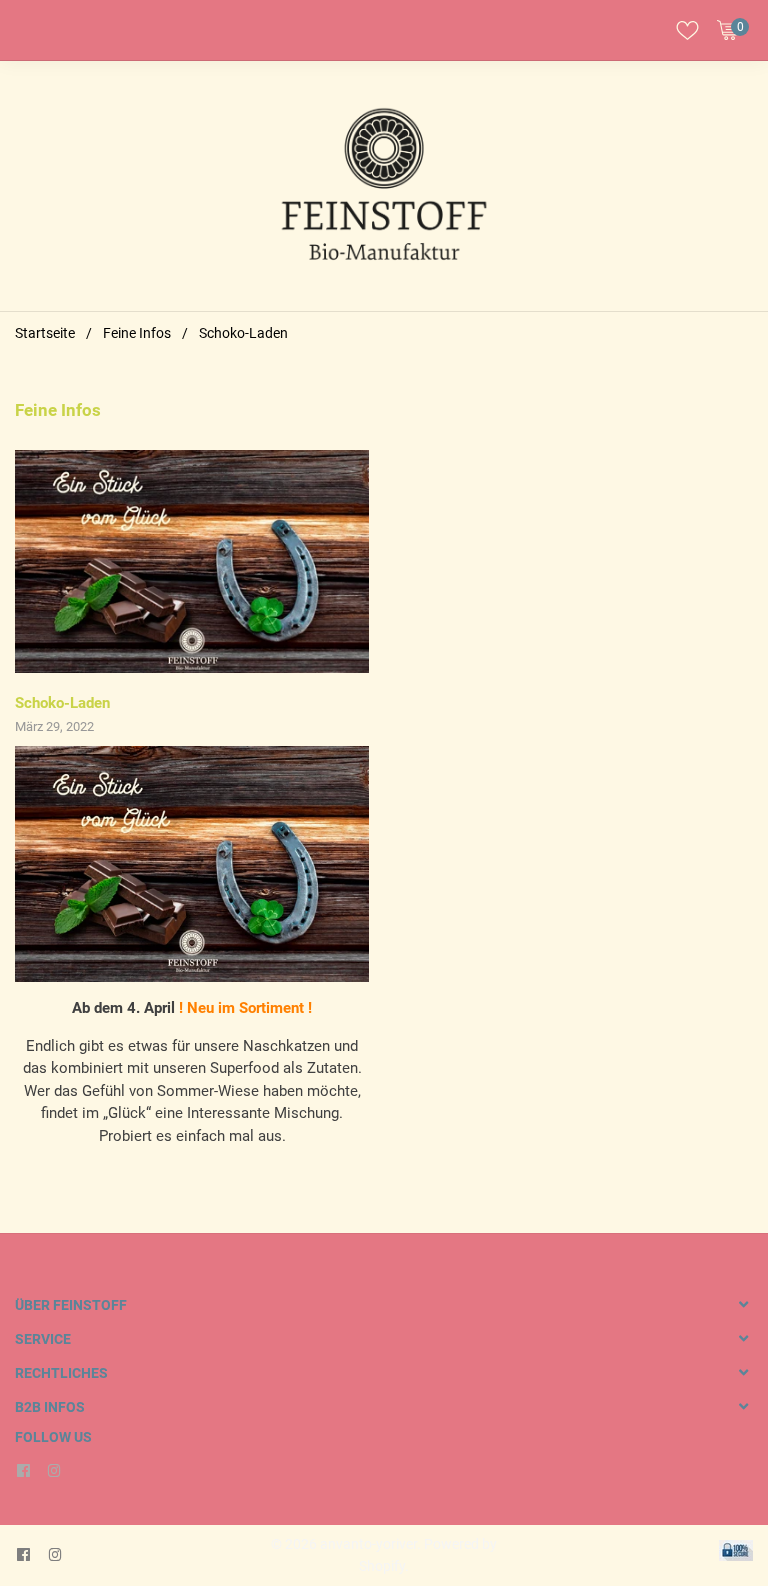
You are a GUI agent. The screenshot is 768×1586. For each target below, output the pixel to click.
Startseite (45, 333)
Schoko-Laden (62, 703)
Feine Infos (137, 333)
